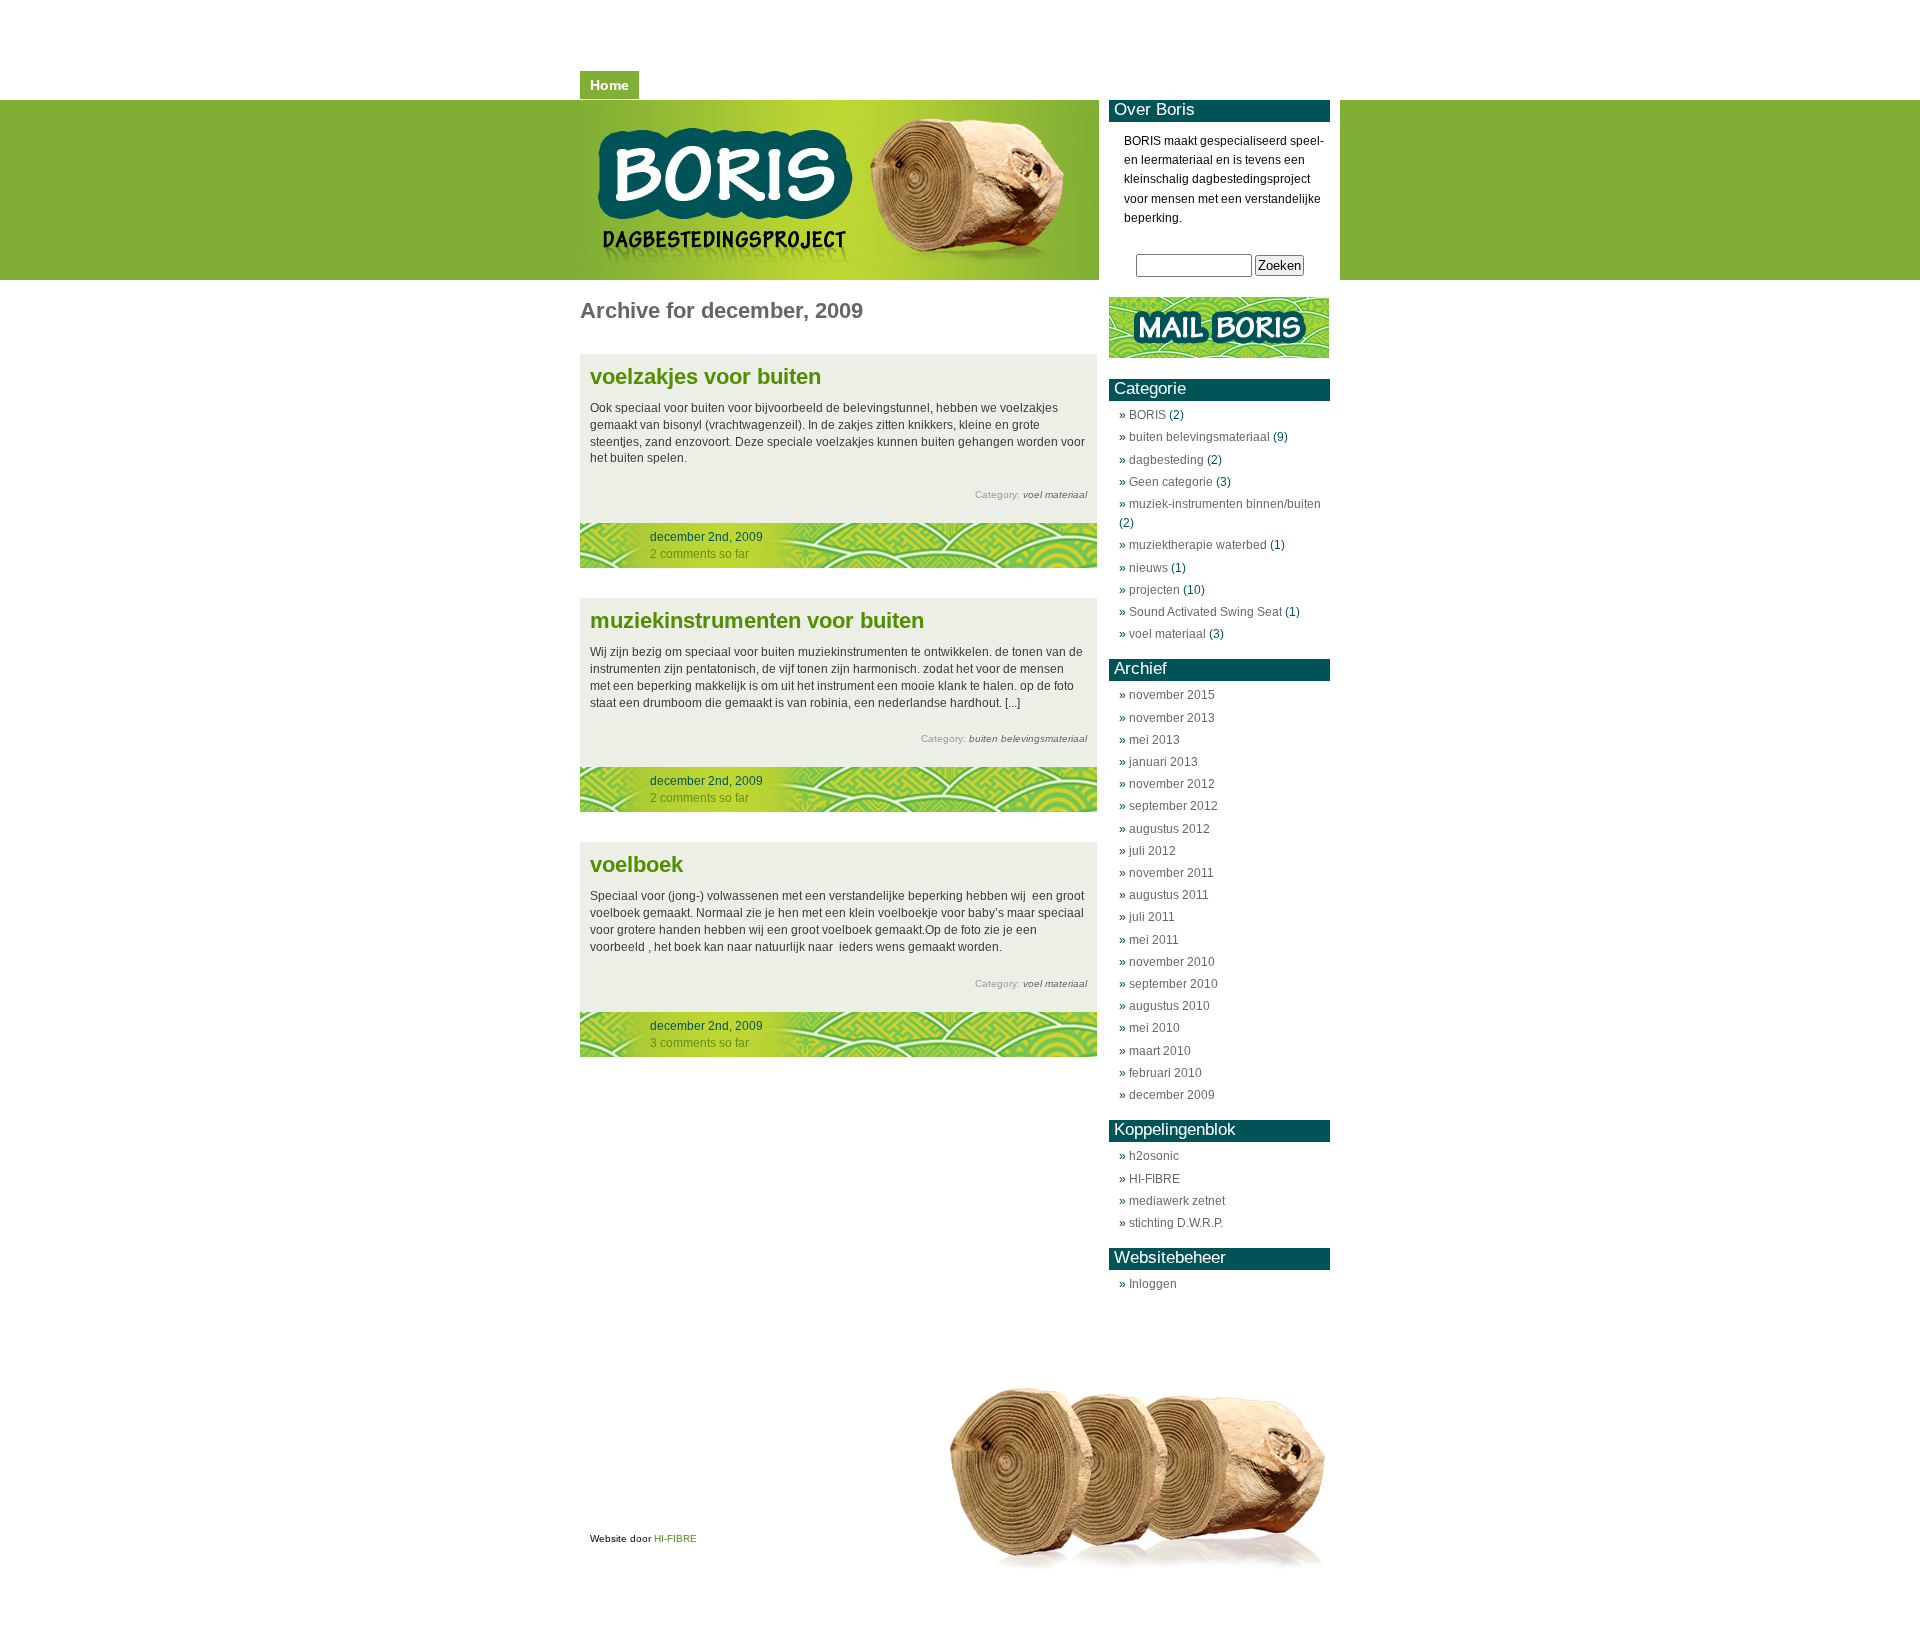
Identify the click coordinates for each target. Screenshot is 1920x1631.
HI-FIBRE (1154, 1179)
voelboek (636, 864)
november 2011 (1171, 873)
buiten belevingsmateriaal (1028, 738)
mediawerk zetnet (1177, 1201)
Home (609, 85)
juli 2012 (1152, 851)
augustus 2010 (1169, 1006)
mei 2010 (1154, 1028)
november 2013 (1172, 718)
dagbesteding (1166, 460)
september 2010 (1173, 984)
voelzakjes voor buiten (705, 376)
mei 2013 (1154, 740)
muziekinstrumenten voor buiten (757, 620)
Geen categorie (1171, 482)
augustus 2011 (1169, 895)
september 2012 (1173, 806)
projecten (1154, 590)
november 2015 (1172, 695)
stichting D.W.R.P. (1176, 1223)
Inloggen (1153, 1284)
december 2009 (1172, 1095)
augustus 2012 (1169, 829)
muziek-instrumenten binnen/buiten (1225, 504)
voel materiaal (1055, 494)
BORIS (1147, 415)
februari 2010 (1165, 1073)
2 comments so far (699, 554)
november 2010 (1172, 962)
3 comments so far (699, 1043)
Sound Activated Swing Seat (1205, 612)
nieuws (1148, 568)
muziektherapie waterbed (1198, 545)
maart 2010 (1160, 1051)
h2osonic (1154, 1156)
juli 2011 (1152, 917)
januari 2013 (1163, 762)
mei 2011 (1154, 940)
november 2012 (1172, 784)
